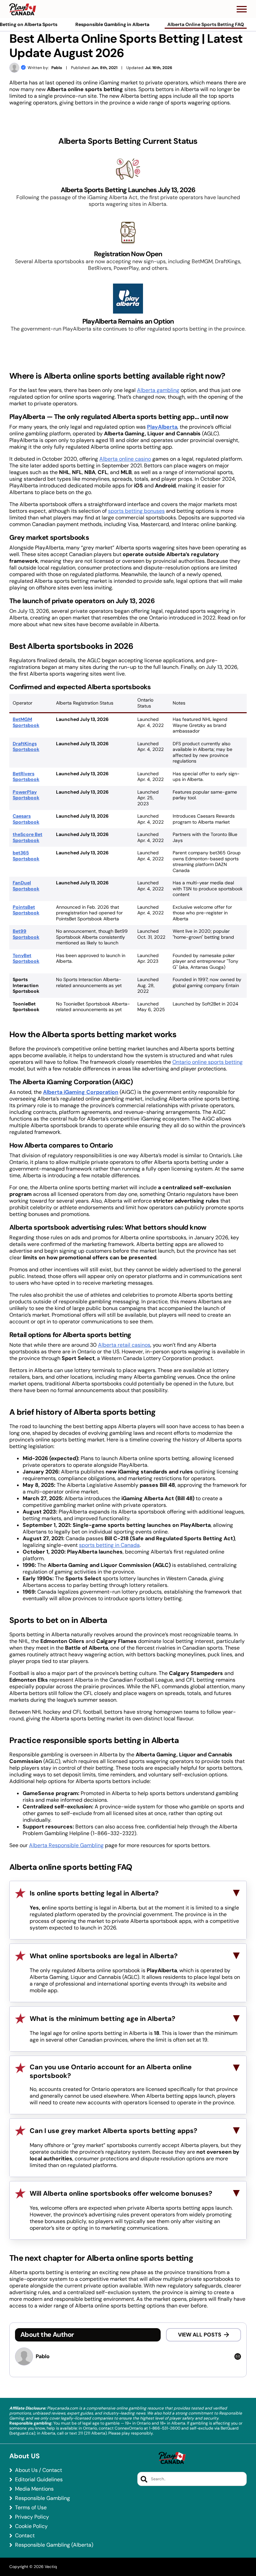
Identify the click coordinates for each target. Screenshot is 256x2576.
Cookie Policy (31, 2526)
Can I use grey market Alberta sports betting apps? (113, 2131)
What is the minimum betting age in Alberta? (102, 2019)
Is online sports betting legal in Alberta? (94, 1893)
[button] (242, 9)
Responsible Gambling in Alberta (112, 24)
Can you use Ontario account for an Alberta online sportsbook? (111, 2071)
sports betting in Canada (109, 1545)
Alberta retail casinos (124, 1345)
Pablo (57, 68)
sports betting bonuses (136, 511)
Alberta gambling (158, 390)
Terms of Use (31, 2508)
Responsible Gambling (42, 2498)
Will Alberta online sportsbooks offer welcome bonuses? (121, 2193)
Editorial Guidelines (39, 2480)
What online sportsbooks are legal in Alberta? (104, 1956)
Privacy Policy (32, 2517)
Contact (25, 2536)
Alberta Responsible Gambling (66, 1845)
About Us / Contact (38, 2470)
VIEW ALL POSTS (200, 2335)
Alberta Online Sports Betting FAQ (206, 24)
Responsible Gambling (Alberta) (54, 2545)
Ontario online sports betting (207, 1062)
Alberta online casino (125, 459)
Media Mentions (34, 2489)
